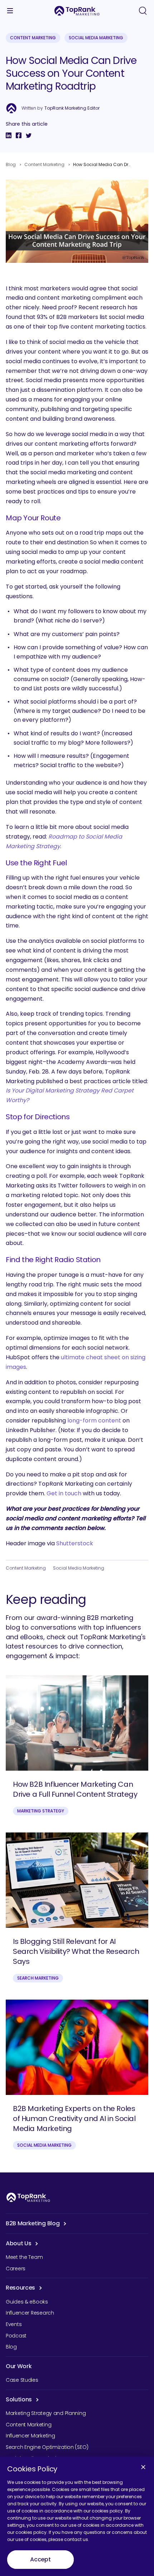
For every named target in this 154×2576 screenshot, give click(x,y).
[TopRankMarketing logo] (77, 11)
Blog (11, 164)
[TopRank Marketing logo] (28, 2197)
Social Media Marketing (96, 38)
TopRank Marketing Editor (72, 108)
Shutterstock (75, 1543)
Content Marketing (33, 38)
